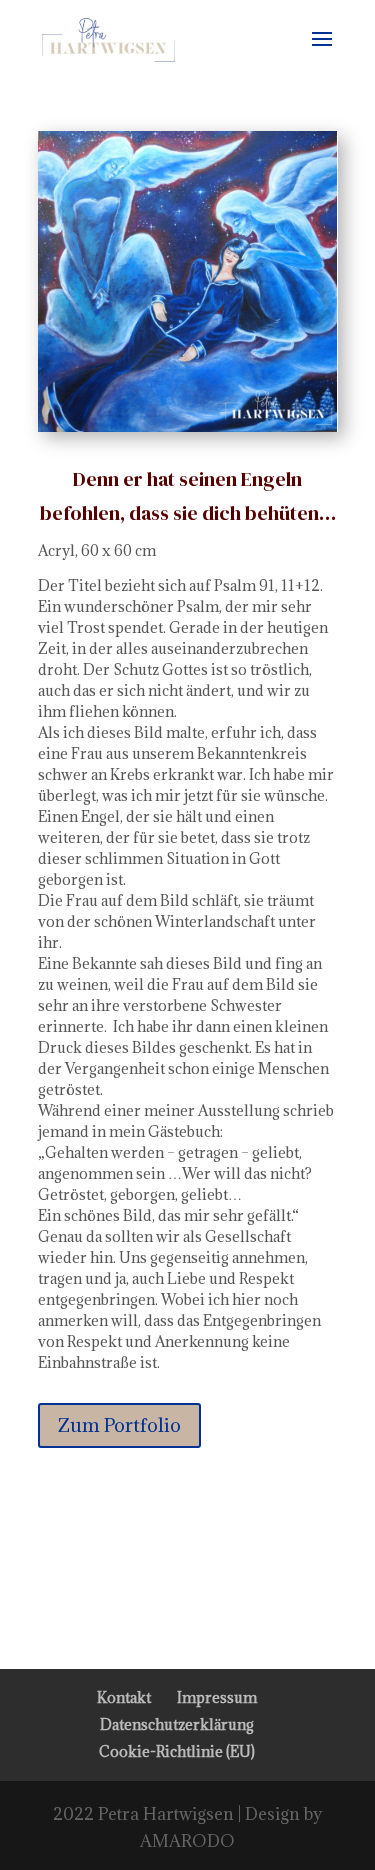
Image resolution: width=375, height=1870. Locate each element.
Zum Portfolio (119, 1425)
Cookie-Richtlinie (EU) (177, 1751)
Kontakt (124, 1697)
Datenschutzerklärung (177, 1724)
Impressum (217, 1697)
